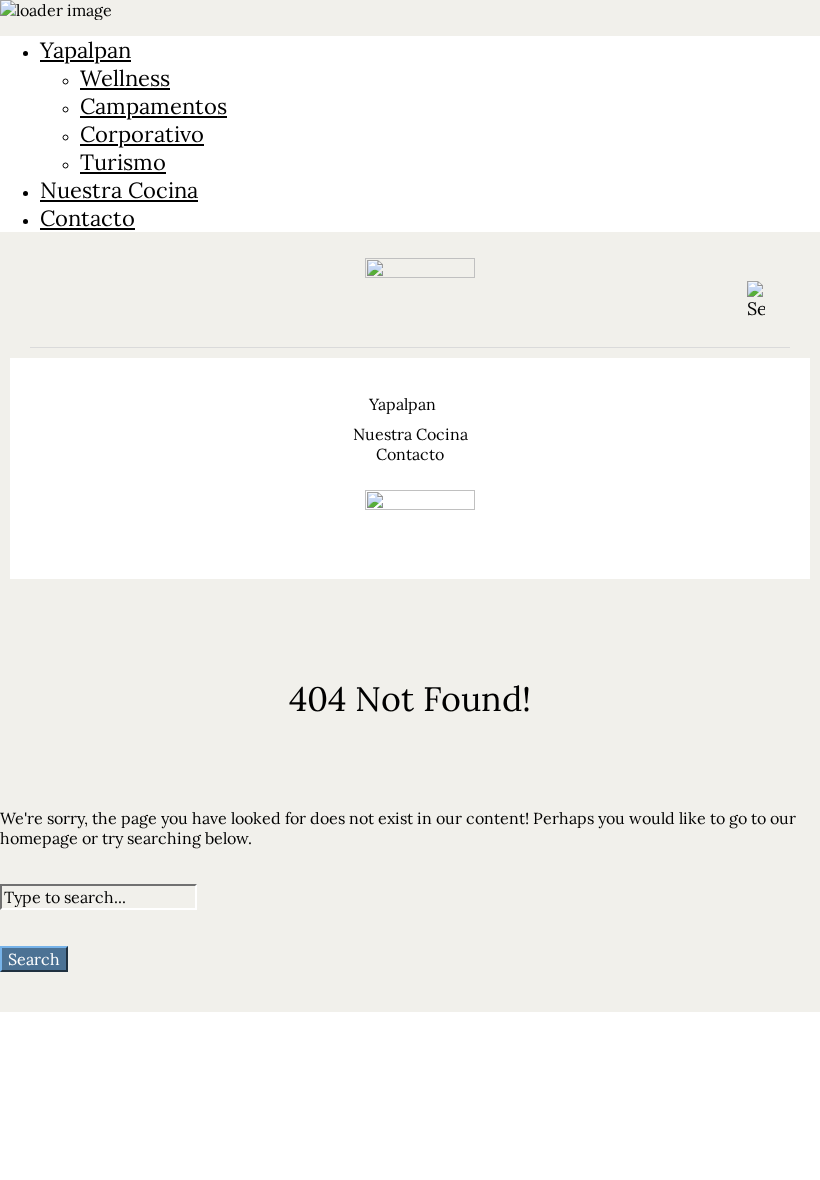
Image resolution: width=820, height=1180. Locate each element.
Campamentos (153, 106)
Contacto (87, 218)
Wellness (125, 78)
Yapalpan (85, 50)
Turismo (123, 162)
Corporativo (142, 134)
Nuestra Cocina (119, 190)
